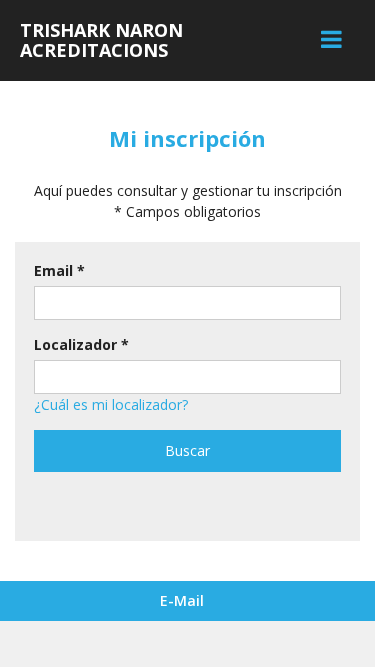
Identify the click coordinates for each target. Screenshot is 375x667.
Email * (59, 270)
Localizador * (81, 344)
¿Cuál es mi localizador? (111, 404)
